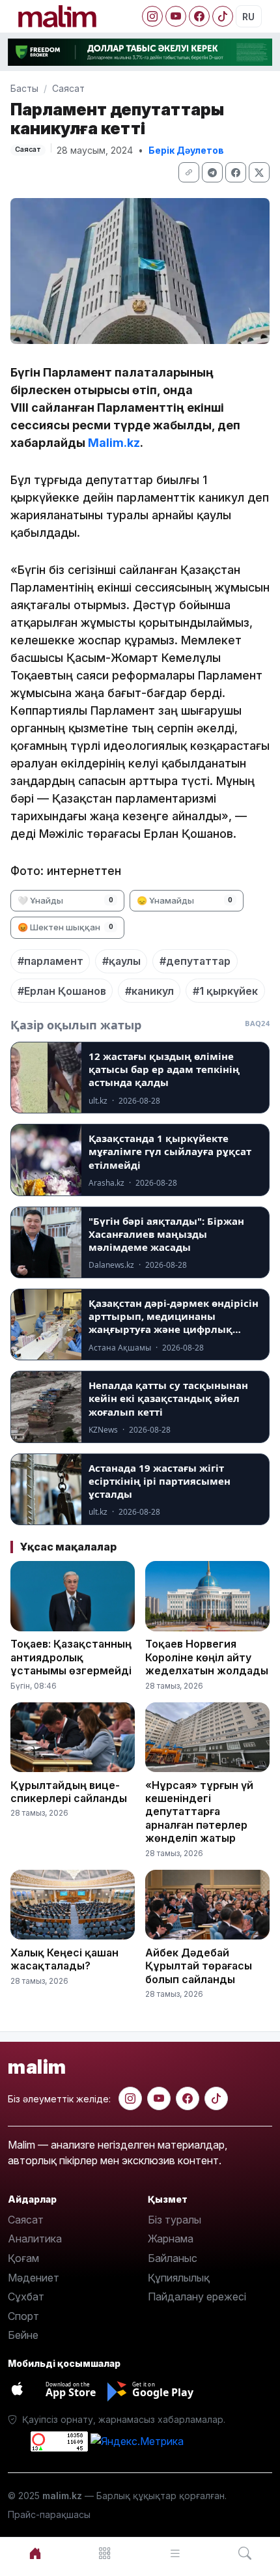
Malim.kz (114, 443)
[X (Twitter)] (259, 172)
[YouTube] (176, 16)
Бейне (23, 2335)
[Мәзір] (105, 2554)
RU (248, 17)
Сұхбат (26, 2297)
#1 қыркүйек (225, 991)
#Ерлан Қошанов (62, 991)
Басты (24, 88)
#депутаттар (195, 961)
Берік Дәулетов (186, 150)
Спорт (23, 2316)
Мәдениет (34, 2278)
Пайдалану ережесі (197, 2297)
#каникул (149, 991)
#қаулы (121, 961)
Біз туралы (175, 2220)
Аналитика (35, 2239)
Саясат (68, 88)
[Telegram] (212, 172)
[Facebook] (199, 16)
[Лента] (175, 2554)
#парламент (50, 961)
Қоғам (23, 2258)
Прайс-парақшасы (49, 2514)
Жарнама (171, 2239)
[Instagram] (152, 16)
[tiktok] (216, 2098)
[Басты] (35, 2554)
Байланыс (173, 2258)
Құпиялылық (179, 2278)
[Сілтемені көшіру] (189, 172)
